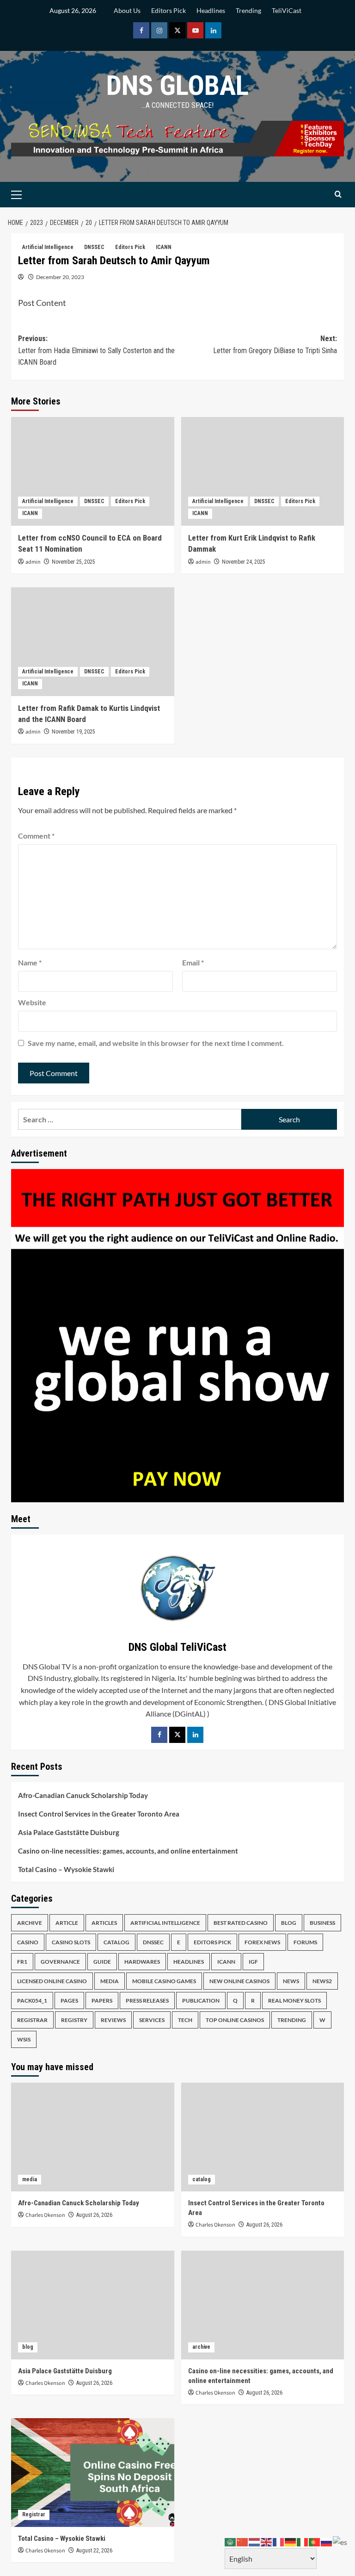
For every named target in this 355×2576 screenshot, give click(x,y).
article (67, 1923)
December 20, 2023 (60, 277)
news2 (322, 1981)
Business (322, 1923)
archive (30, 1923)
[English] (267, 2541)
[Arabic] (231, 2541)
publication (201, 2000)
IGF (253, 1962)
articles (104, 1923)
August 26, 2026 (94, 2215)
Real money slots (294, 2000)
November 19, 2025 (73, 732)
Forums (305, 1942)
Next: (275, 345)
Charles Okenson (45, 2215)
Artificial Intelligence (48, 247)
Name (30, 962)
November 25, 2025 (73, 562)
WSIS (24, 2039)
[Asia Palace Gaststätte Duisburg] (93, 2305)
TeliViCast (287, 10)
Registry (74, 2020)
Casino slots (71, 1942)
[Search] (338, 195)
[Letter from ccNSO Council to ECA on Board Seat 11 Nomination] (93, 471)
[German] (291, 2541)
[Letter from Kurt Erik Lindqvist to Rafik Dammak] (263, 471)
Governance (60, 1962)
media (110, 1981)
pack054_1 (32, 2000)
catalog (116, 1942)
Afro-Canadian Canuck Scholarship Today (83, 1795)
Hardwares (142, 1962)
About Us (127, 10)
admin (33, 562)
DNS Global (177, 85)
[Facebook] (159, 1735)
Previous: (96, 350)
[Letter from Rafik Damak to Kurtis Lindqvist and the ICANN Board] (93, 642)
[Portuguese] (315, 2541)
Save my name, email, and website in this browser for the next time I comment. (156, 1043)
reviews (113, 2020)
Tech (185, 2020)
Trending (248, 10)
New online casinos (239, 1981)
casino (28, 1942)
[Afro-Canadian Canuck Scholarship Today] (93, 2137)
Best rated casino (241, 1923)
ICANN (164, 247)
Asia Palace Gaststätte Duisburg (69, 1832)
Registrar (32, 2020)
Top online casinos (235, 2020)
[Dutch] (255, 2541)
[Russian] (327, 2541)
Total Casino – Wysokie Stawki (66, 1869)
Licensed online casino (52, 1981)
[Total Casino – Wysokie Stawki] (93, 2473)
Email (193, 962)
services (152, 2020)
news (291, 1981)
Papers (102, 2000)
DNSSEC (94, 247)
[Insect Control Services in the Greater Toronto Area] (263, 2137)
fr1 (22, 1962)
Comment (36, 836)
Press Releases (147, 2000)
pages (69, 2000)
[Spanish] (340, 2541)
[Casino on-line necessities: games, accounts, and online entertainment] (263, 2305)
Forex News (262, 1942)
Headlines (211, 10)
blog (289, 1923)
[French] (279, 2541)
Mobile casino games (164, 1981)
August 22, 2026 (94, 2551)
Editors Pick (168, 10)
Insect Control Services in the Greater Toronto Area (99, 1814)
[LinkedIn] (195, 1735)
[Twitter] (177, 1735)
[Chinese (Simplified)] (243, 2541)
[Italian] (303, 2541)
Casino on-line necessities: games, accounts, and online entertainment (128, 1851)
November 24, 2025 (244, 562)
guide (102, 1962)
